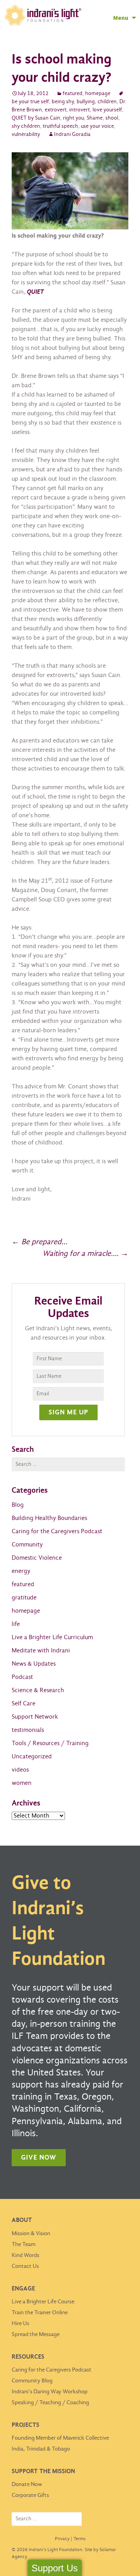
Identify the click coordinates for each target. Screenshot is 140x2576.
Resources (28, 2357)
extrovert (56, 110)
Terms (80, 2539)
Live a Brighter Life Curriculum (52, 1637)
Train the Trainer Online (40, 2313)
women (22, 1783)
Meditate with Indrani (41, 1651)
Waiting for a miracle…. (85, 1254)
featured (73, 94)
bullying (86, 102)
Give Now (39, 2158)
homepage (98, 94)
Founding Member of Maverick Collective (60, 2438)
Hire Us (20, 2324)
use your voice (97, 126)
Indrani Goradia (72, 135)
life (16, 1624)
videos (20, 1770)
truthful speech (60, 126)
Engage (23, 2289)
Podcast (22, 1677)
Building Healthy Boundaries (49, 1518)
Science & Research (38, 1690)
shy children (26, 126)
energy (21, 1571)
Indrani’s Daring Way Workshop (50, 2392)
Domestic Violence (37, 1558)
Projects (25, 2425)
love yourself (107, 110)
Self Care (24, 1704)
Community (27, 1545)
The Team (24, 2245)
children (107, 102)
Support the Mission (43, 2471)
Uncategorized (32, 1757)
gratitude (24, 1598)
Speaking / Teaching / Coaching (50, 2403)
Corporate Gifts (30, 2495)
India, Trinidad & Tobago (41, 2449)
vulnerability (26, 135)
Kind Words (25, 2255)
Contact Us (25, 2266)
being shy (63, 102)
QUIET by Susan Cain (36, 118)
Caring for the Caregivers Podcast (57, 1531)
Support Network (35, 1717)
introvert (80, 110)
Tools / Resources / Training (50, 1743)
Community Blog (32, 2381)
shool (112, 118)
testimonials (28, 1730)
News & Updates (34, 1664)
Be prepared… (39, 1242)
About (22, 2220)
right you (73, 118)
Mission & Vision (31, 2234)
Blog (18, 1505)
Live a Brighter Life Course (43, 2302)
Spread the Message (36, 2334)
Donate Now (27, 2484)
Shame (95, 118)
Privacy (62, 2539)
